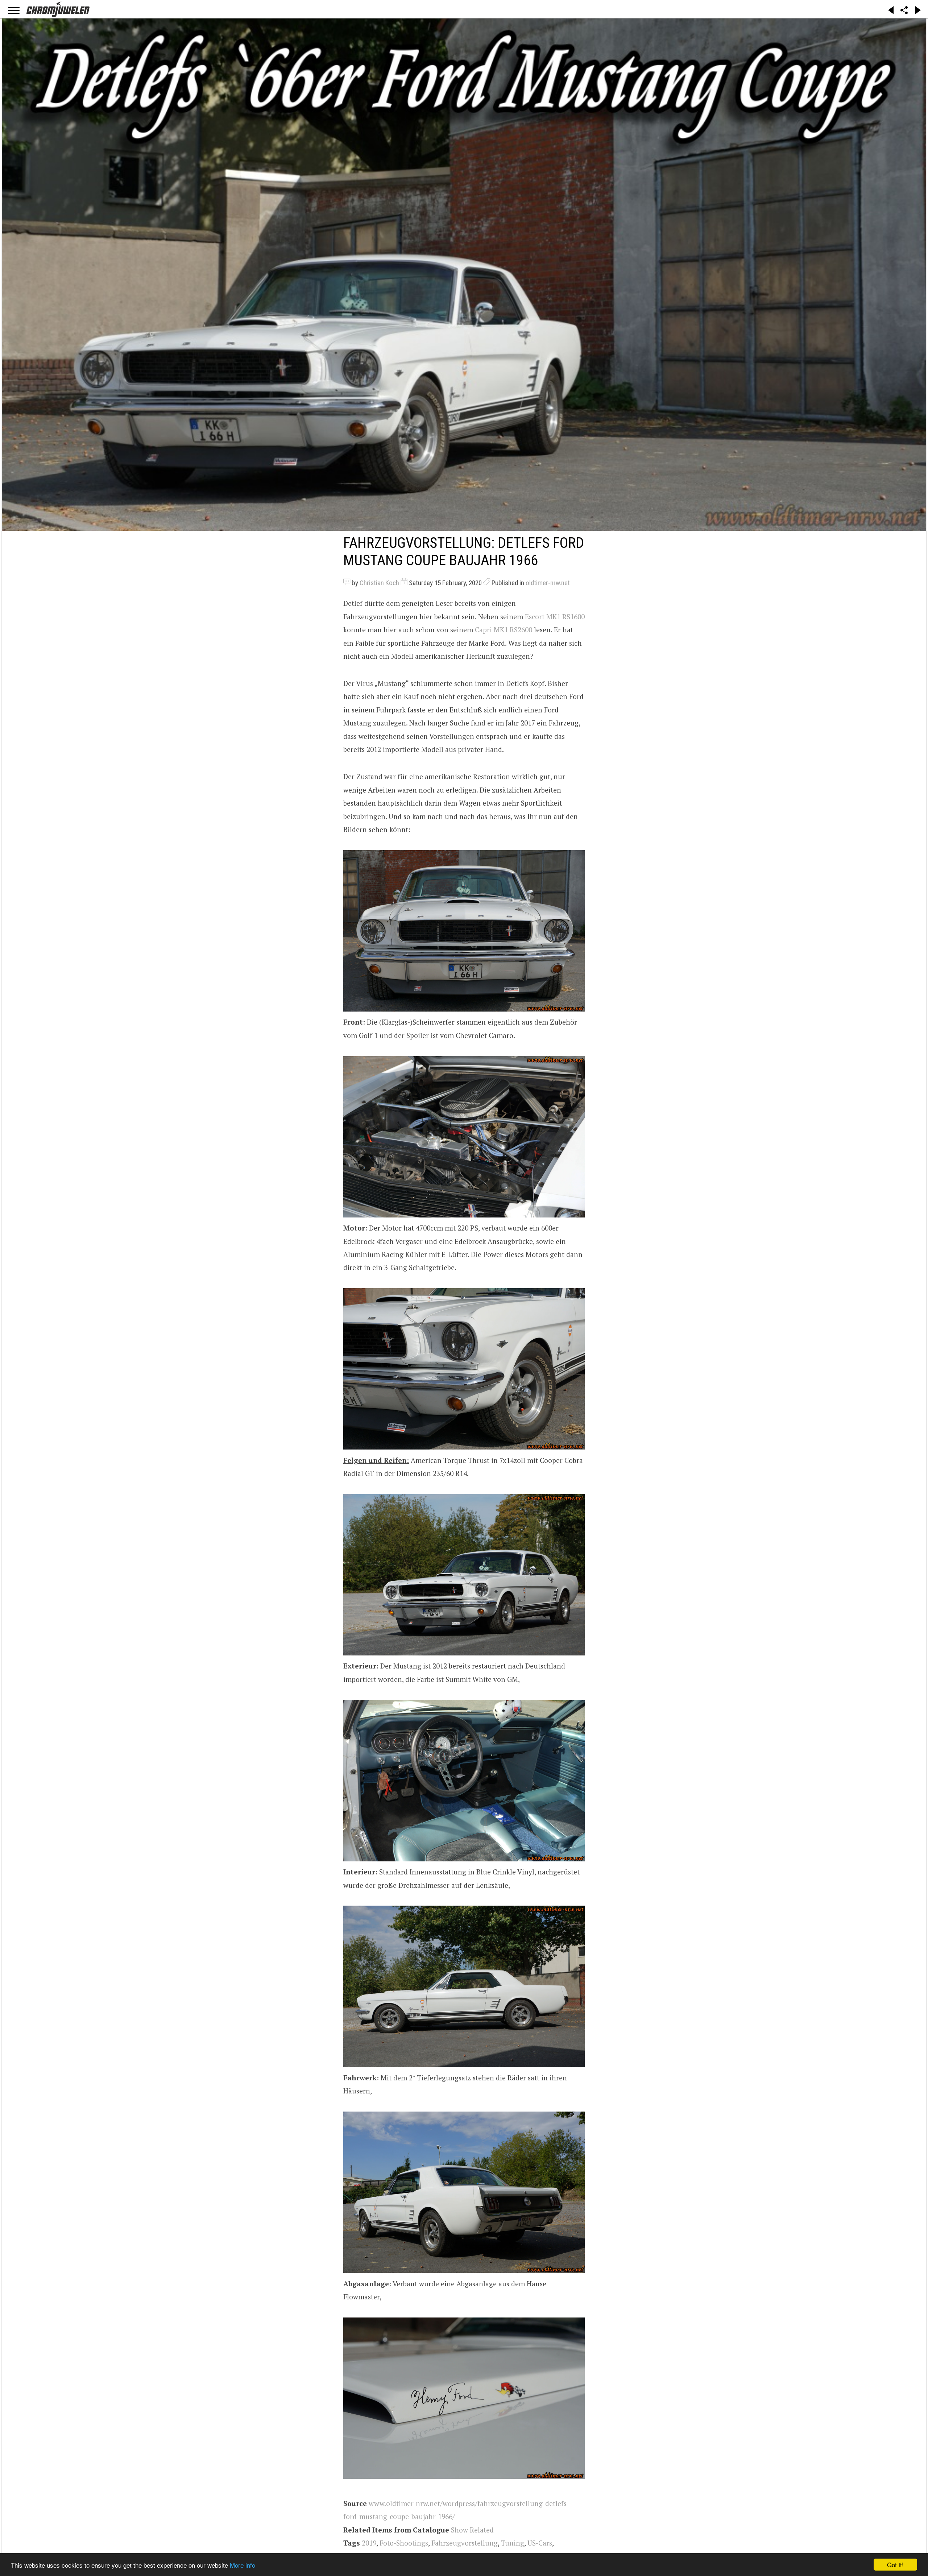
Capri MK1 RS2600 (504, 630)
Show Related (472, 2530)
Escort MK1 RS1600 (555, 617)
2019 (369, 2543)
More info (243, 2565)
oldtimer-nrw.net (548, 583)
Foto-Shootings (404, 2543)
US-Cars (540, 2543)
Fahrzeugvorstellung (465, 2543)
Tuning (513, 2543)
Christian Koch (379, 583)
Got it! (895, 2565)
